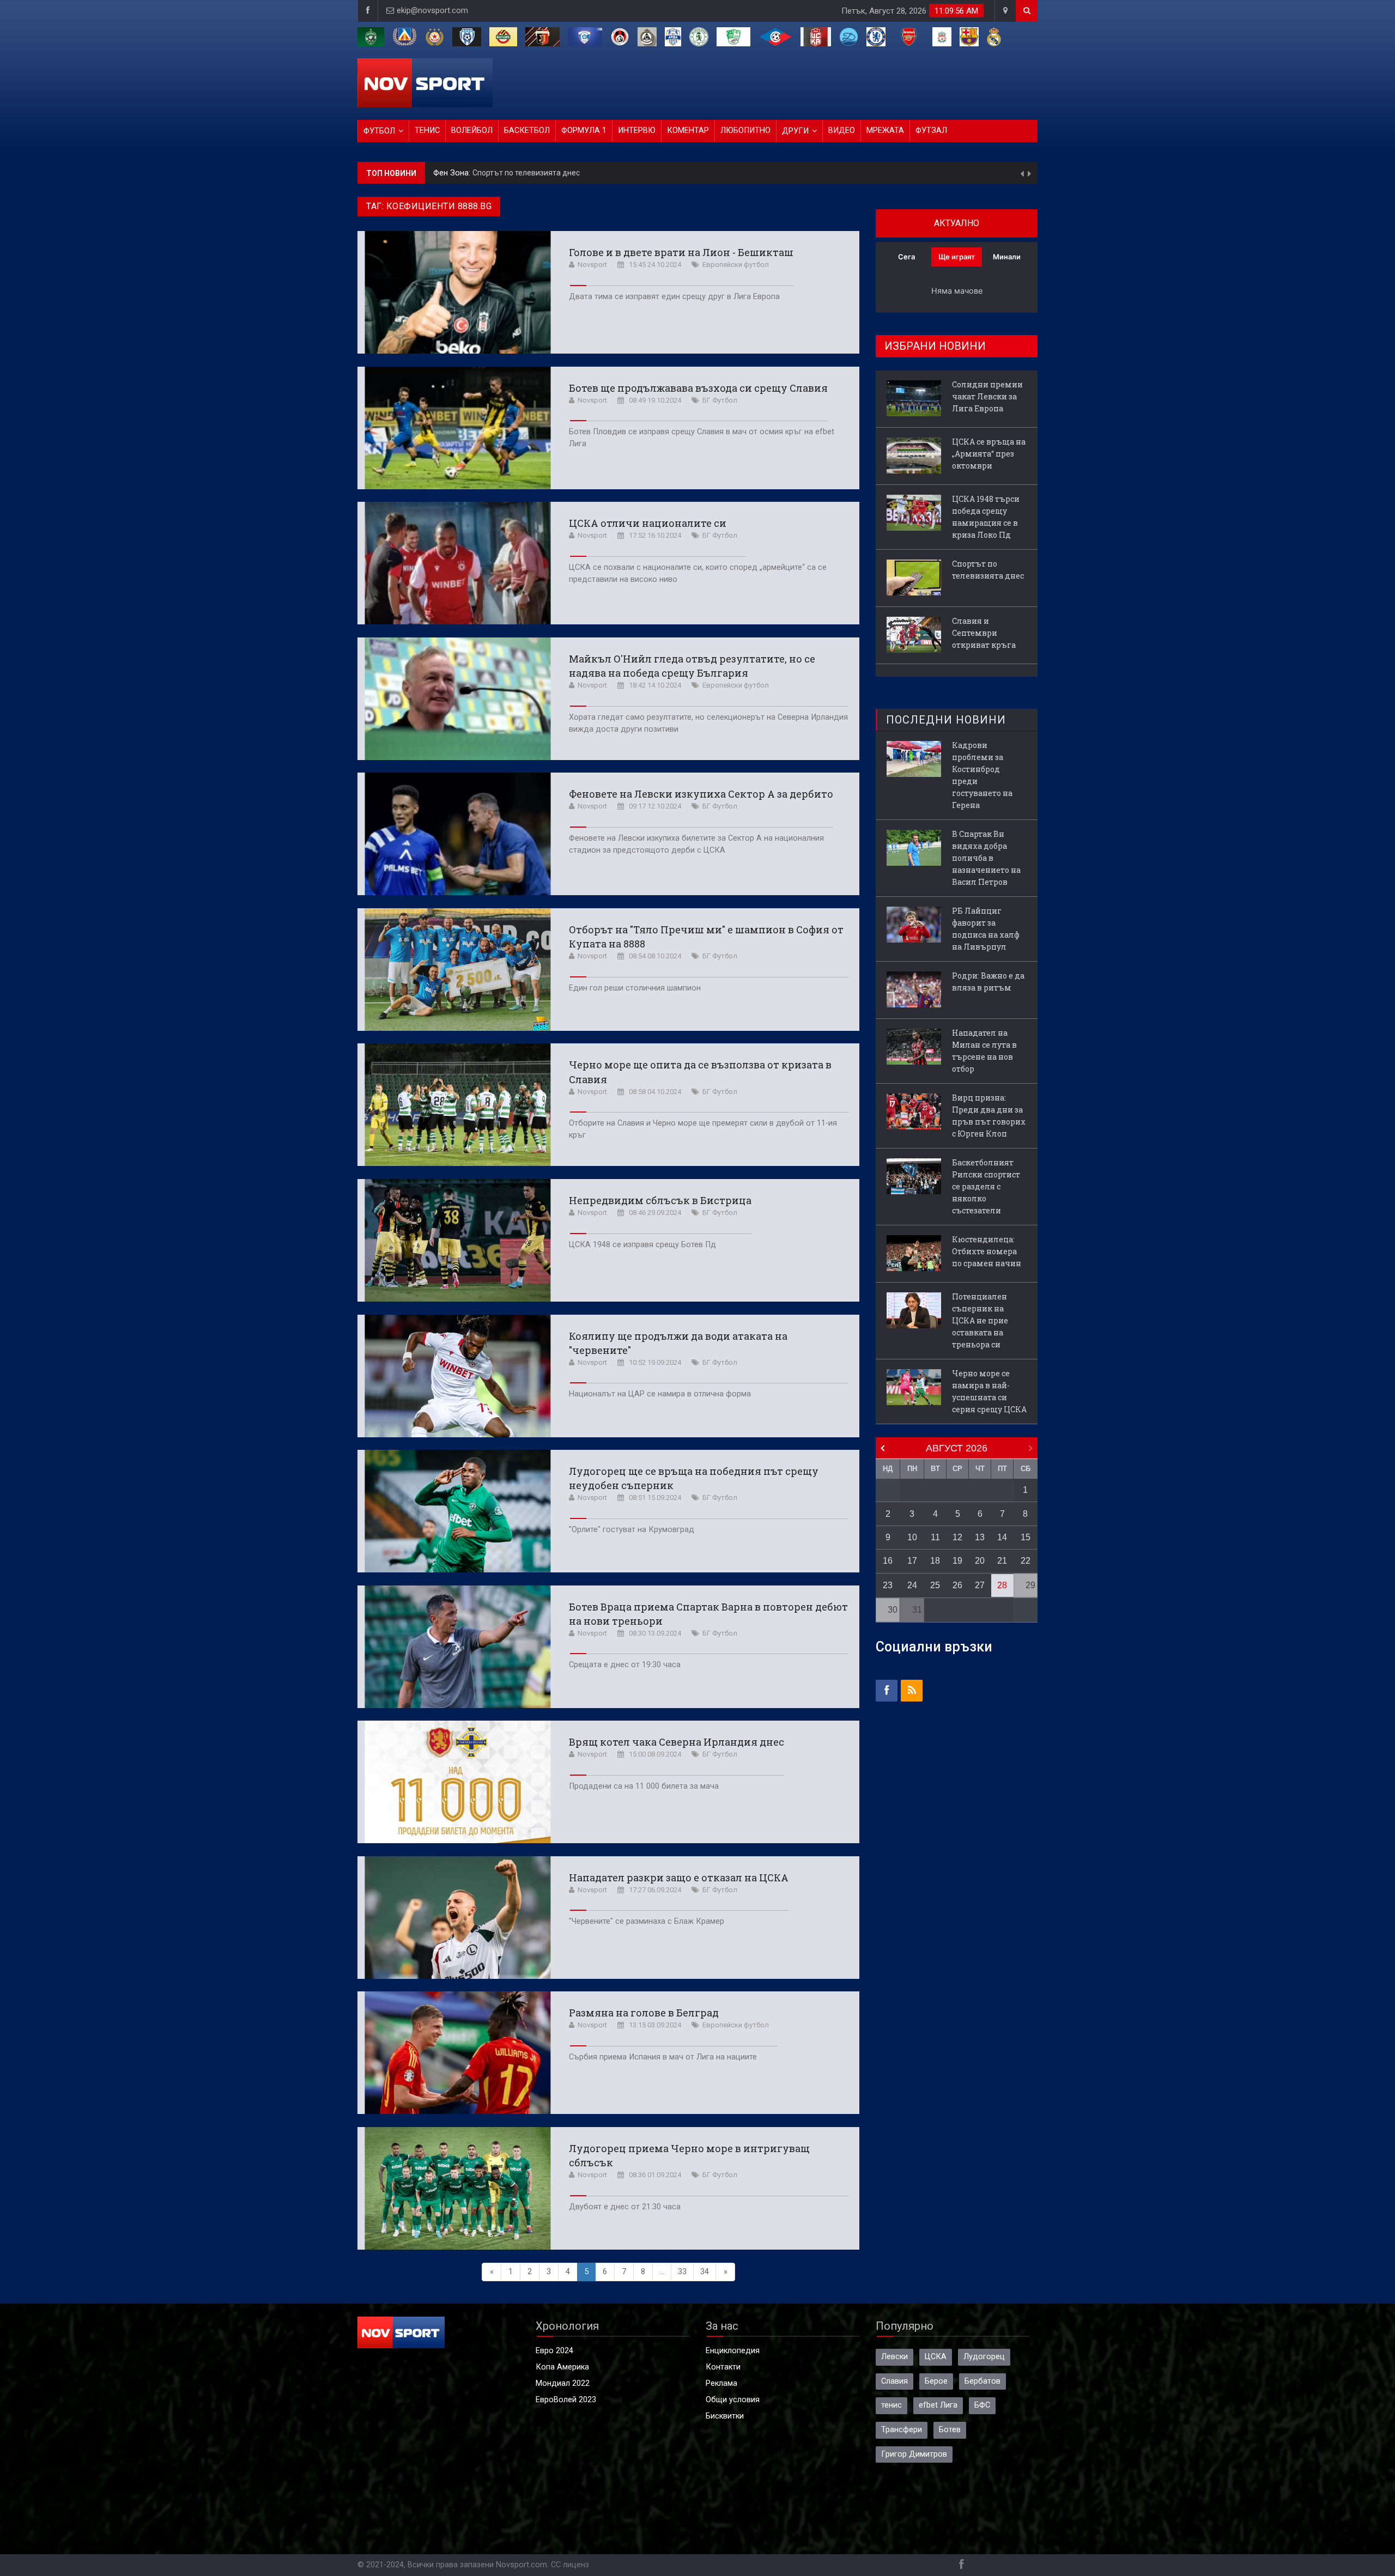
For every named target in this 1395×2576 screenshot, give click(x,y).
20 (980, 1561)
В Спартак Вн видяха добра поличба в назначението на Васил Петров (986, 858)
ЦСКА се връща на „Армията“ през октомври (989, 454)
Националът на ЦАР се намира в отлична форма (660, 1394)
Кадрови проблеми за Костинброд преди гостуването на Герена (982, 775)
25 (935, 1585)
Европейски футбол (736, 265)
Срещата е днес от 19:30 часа (625, 1665)
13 (980, 1537)
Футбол (379, 131)
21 (1002, 1561)
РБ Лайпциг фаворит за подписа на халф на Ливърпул (986, 929)
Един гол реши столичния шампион (635, 988)
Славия (894, 2381)
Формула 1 (584, 130)
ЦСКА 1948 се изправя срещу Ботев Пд (642, 1245)
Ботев (950, 2430)
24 (912, 1585)
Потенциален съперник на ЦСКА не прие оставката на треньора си (980, 1320)
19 (957, 1561)
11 (935, 1537)
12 (957, 1537)
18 (935, 1561)
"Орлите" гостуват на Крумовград (632, 1530)
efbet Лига (938, 2405)
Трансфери (902, 2430)
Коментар (688, 130)
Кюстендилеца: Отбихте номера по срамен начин (987, 1251)
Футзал (931, 130)
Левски (894, 2357)
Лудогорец (984, 2357)
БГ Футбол (720, 400)
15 (1026, 1537)
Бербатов (982, 2381)
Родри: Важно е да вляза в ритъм (988, 982)
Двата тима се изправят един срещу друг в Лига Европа (674, 297)
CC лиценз (570, 2565)
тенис (891, 2405)
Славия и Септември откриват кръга (543, 173)
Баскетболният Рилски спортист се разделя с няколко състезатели (986, 1186)
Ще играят (957, 257)
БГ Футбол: (455, 173)
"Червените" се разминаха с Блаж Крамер (647, 1921)
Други (795, 131)
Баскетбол (527, 130)
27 (980, 1585)
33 (682, 2272)
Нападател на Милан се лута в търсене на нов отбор (984, 1051)
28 (1002, 1585)
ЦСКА (936, 2357)
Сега (906, 257)
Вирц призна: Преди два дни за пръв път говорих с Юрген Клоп (989, 1116)
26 (957, 1585)
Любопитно (745, 130)
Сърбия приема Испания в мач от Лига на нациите (663, 2057)
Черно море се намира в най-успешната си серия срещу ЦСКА (989, 1391)
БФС (982, 2405)
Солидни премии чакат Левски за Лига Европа (987, 396)
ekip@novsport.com (432, 11)
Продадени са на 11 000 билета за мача (644, 1786)
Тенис (427, 130)
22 (1026, 1561)
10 (912, 1537)
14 (1002, 1537)
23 (888, 1585)
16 (888, 1561)
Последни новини (946, 720)
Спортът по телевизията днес (988, 570)
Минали (1007, 257)
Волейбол (472, 130)
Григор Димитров (914, 2454)
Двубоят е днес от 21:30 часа (625, 2207)
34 (705, 2272)
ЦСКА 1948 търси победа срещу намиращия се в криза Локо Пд (986, 517)
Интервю (637, 130)
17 (912, 1561)
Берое (936, 2381)
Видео (842, 130)
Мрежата (885, 130)
